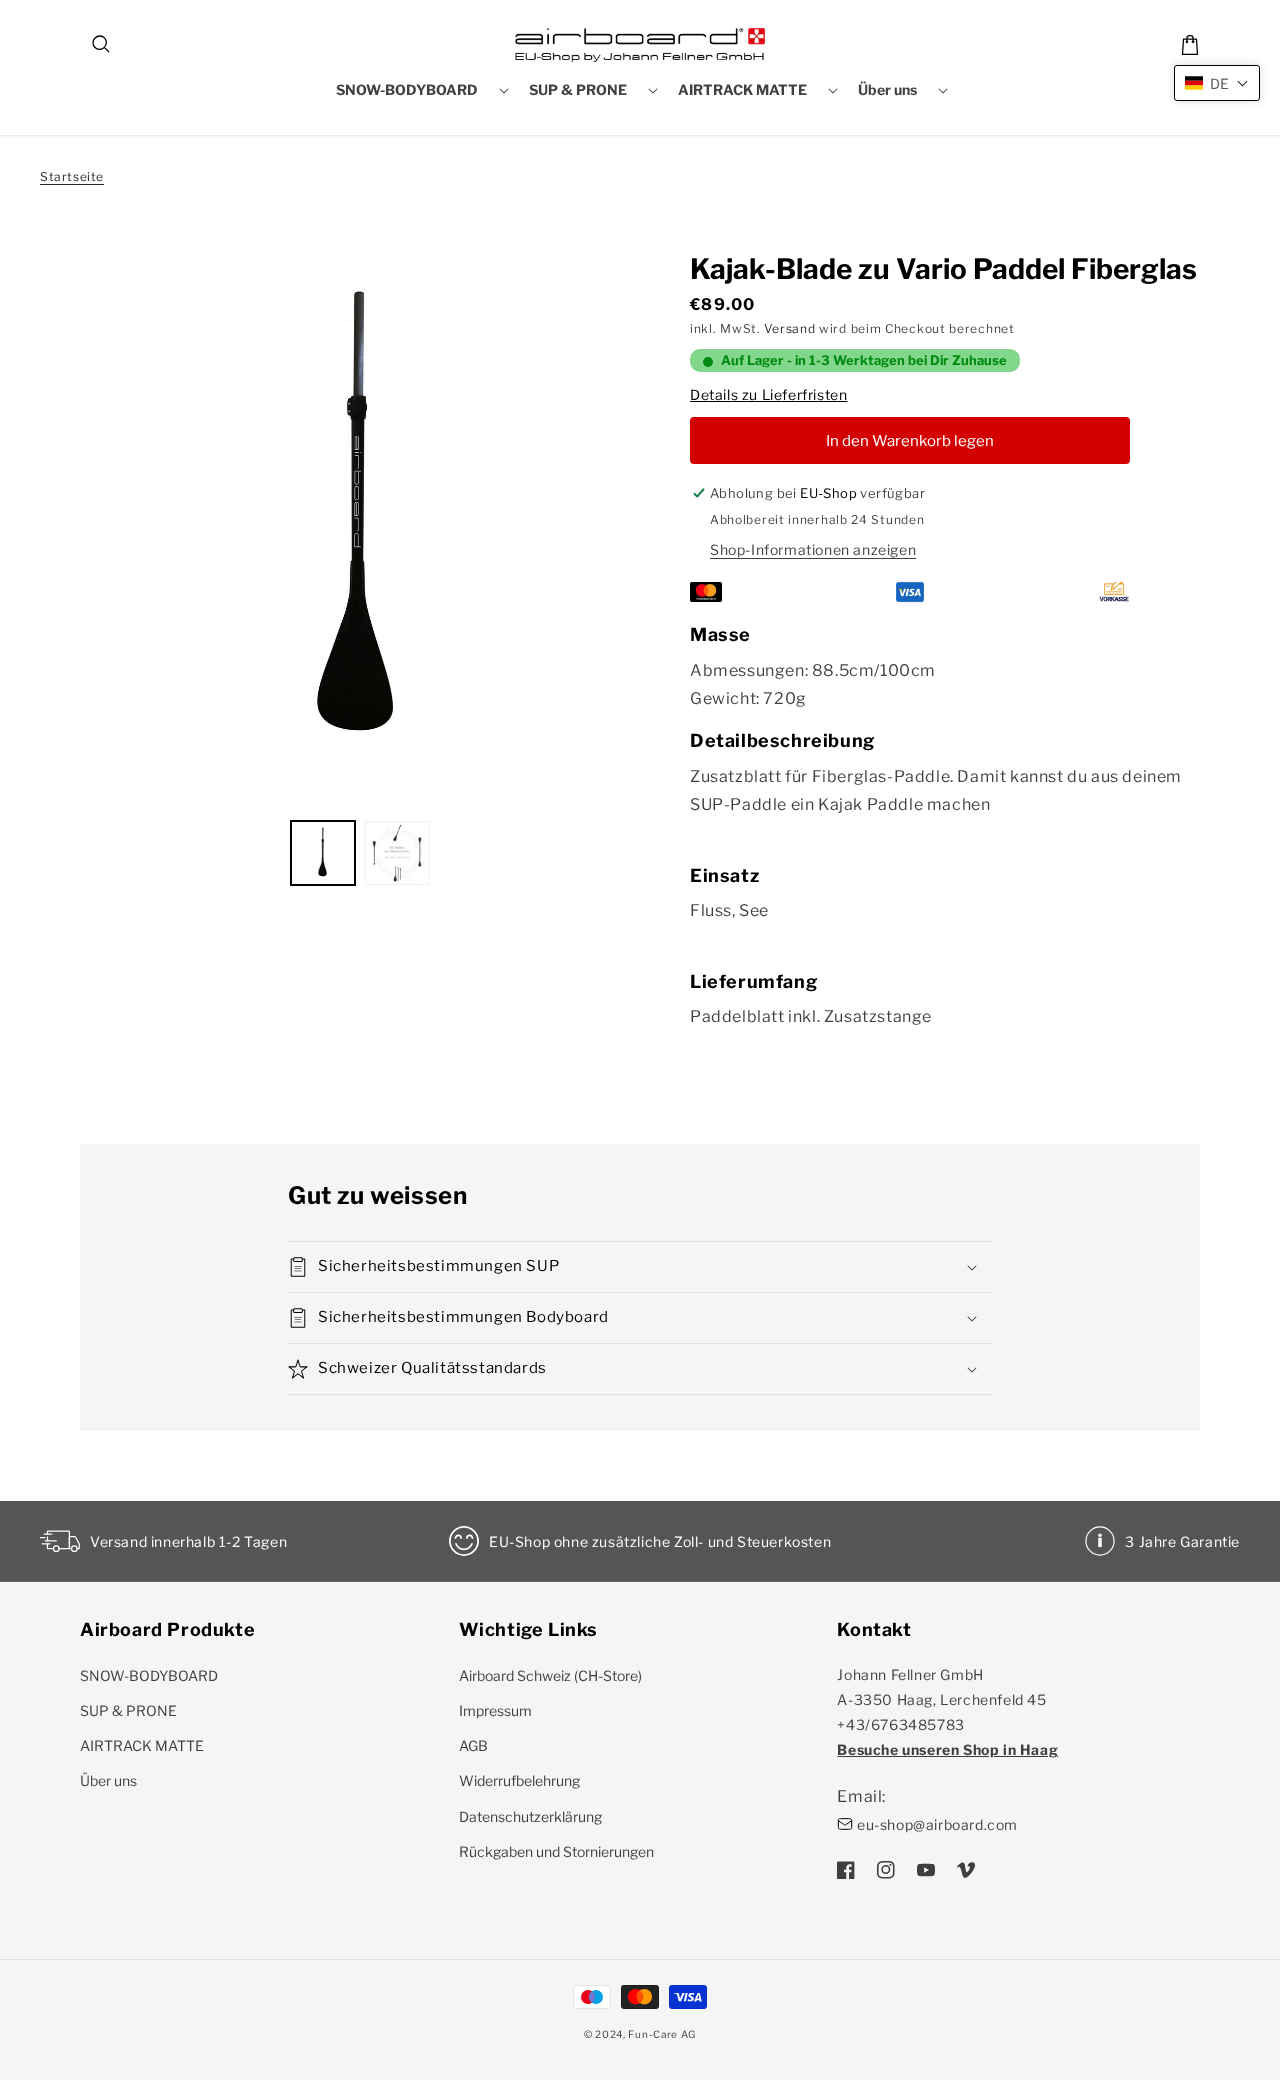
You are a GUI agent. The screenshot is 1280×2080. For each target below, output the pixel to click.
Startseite (72, 176)
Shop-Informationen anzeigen (813, 549)
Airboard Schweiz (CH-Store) (550, 1675)
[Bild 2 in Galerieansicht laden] (397, 853)
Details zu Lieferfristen (768, 394)
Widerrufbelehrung (519, 1780)
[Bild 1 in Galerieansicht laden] (323, 853)
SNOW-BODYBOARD (149, 1675)
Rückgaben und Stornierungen (556, 1851)
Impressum (495, 1710)
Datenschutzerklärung (530, 1816)
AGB (473, 1745)
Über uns (108, 1780)
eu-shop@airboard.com (937, 1824)
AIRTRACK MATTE (142, 1745)
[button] (102, 45)
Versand (789, 328)
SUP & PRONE (128, 1710)
